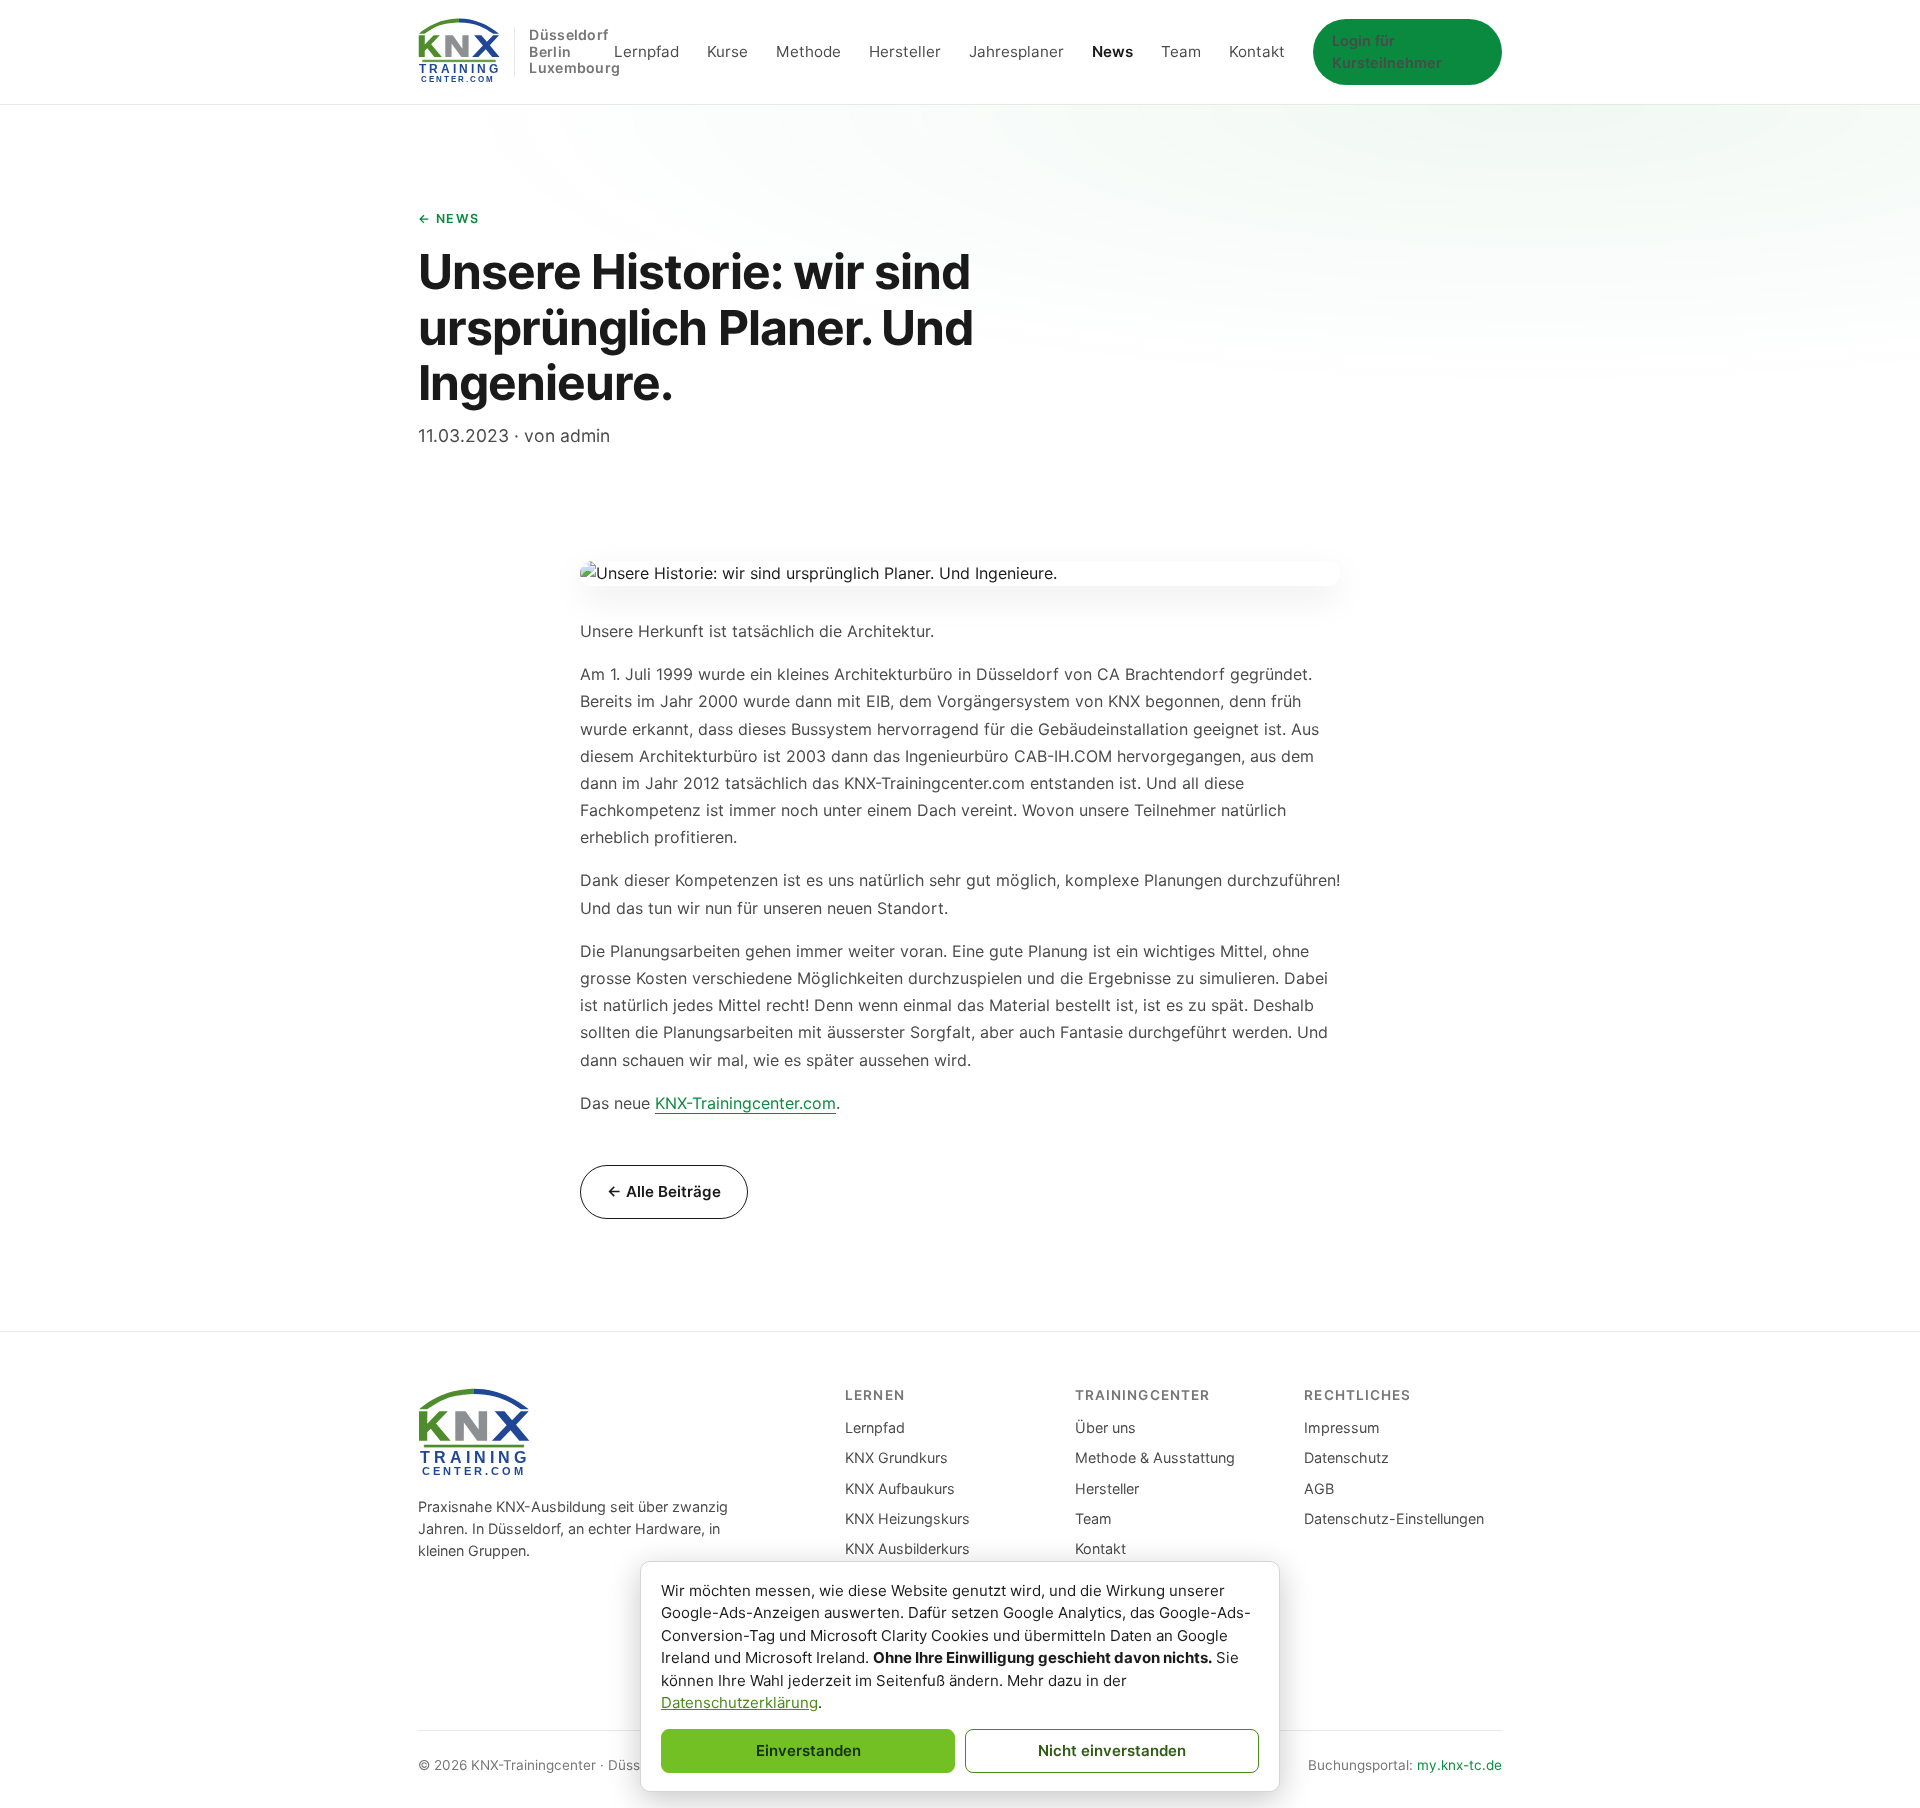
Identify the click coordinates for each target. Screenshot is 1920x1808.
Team (1181, 51)
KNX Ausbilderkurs (907, 1548)
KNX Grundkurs (896, 1457)
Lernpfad (646, 51)
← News (449, 218)
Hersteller (905, 51)
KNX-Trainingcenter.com (745, 1103)
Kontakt (1257, 51)
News (1112, 51)
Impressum (1342, 1427)
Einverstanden (808, 1750)
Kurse (727, 51)
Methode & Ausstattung (1155, 1457)
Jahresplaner (1016, 51)
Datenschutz (1346, 1457)
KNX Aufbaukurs (900, 1488)
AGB (1319, 1488)
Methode (808, 51)
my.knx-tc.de (1459, 1765)
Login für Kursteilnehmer (1387, 51)
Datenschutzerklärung (739, 1702)
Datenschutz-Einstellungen (1394, 1518)
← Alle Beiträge (664, 1191)
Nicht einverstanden (1112, 1750)
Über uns (1105, 1427)
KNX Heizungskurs (907, 1518)
